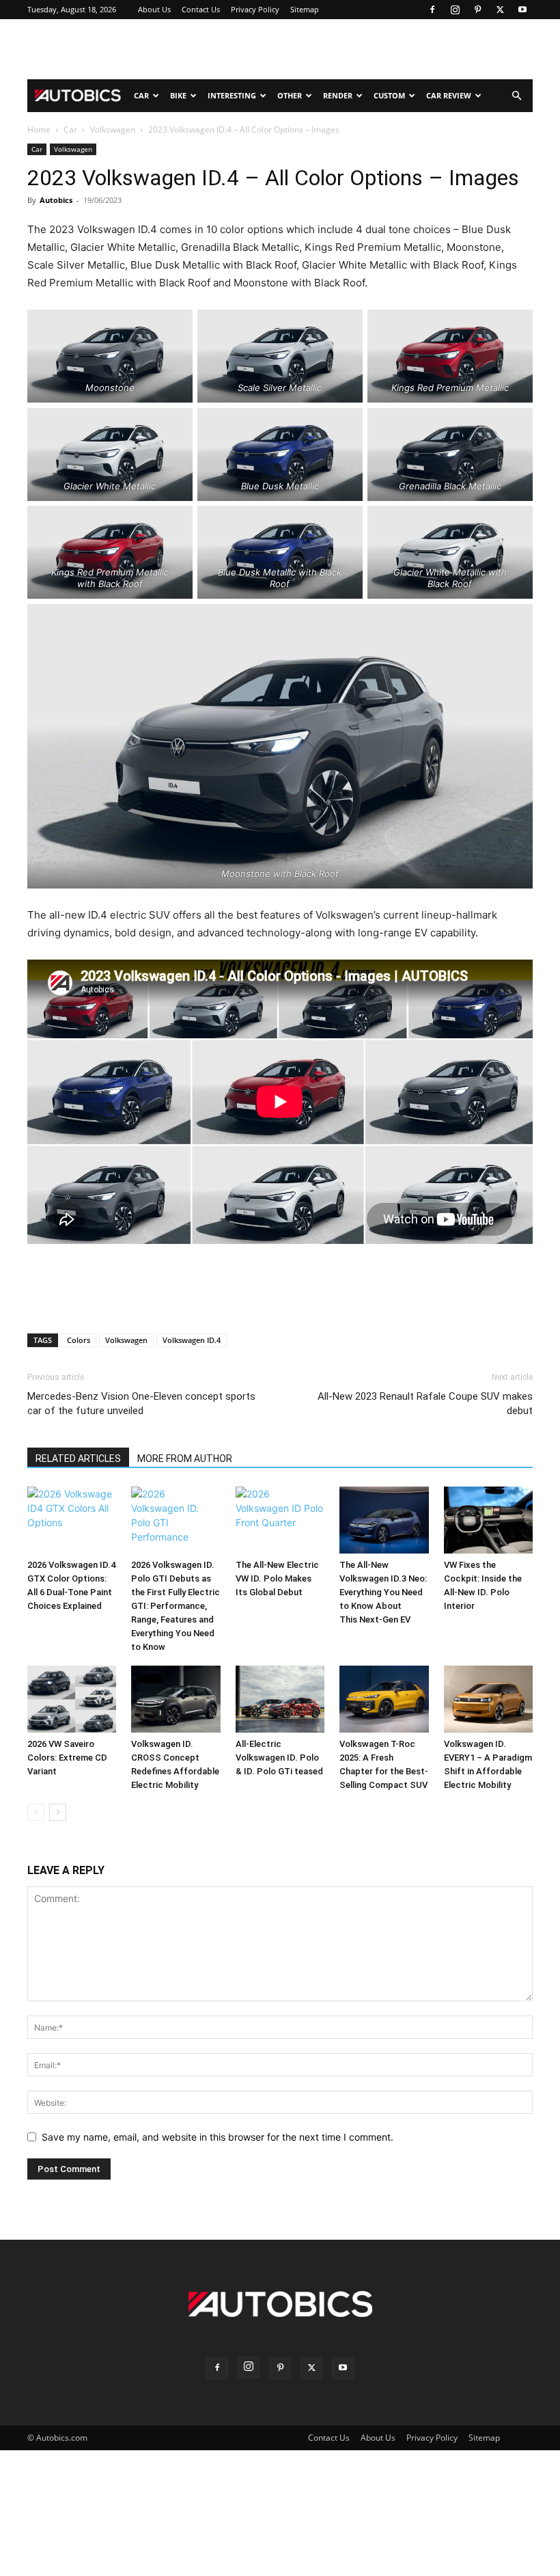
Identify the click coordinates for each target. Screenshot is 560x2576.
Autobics (56, 200)
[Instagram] (455, 10)
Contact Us (201, 9)
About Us (154, 9)
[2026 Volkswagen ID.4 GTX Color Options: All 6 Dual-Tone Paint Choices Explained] (72, 1520)
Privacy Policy (255, 9)
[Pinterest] (477, 10)
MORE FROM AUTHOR (185, 1459)
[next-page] (58, 1812)
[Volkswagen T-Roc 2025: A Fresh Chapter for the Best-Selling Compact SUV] (384, 1699)
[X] (500, 10)
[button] (516, 96)
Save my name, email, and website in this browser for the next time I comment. (218, 2137)
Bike (178, 95)
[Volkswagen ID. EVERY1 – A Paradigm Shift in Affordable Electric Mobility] (488, 1699)
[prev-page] (36, 1812)
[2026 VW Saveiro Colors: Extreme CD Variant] (72, 1699)
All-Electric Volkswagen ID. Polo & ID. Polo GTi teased (279, 1758)
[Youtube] (522, 10)
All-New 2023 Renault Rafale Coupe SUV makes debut (425, 1404)
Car (141, 95)
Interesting (232, 95)
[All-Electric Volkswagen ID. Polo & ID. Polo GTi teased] (280, 1699)
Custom (389, 95)
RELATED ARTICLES (78, 1459)
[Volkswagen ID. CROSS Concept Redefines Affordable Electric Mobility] (176, 1699)
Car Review (449, 95)
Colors (79, 1340)
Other (290, 95)
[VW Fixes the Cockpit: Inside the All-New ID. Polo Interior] (488, 1520)
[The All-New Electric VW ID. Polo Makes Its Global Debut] (280, 1520)
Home (39, 130)
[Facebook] (432, 10)
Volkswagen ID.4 (192, 1340)
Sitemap (305, 9)
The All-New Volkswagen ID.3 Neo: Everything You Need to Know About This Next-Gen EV (383, 1592)
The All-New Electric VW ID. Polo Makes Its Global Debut (277, 1578)
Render (338, 95)
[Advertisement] (280, 49)
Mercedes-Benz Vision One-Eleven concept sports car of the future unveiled (141, 1404)
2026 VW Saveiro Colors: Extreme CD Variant (67, 1758)
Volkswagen (113, 130)
